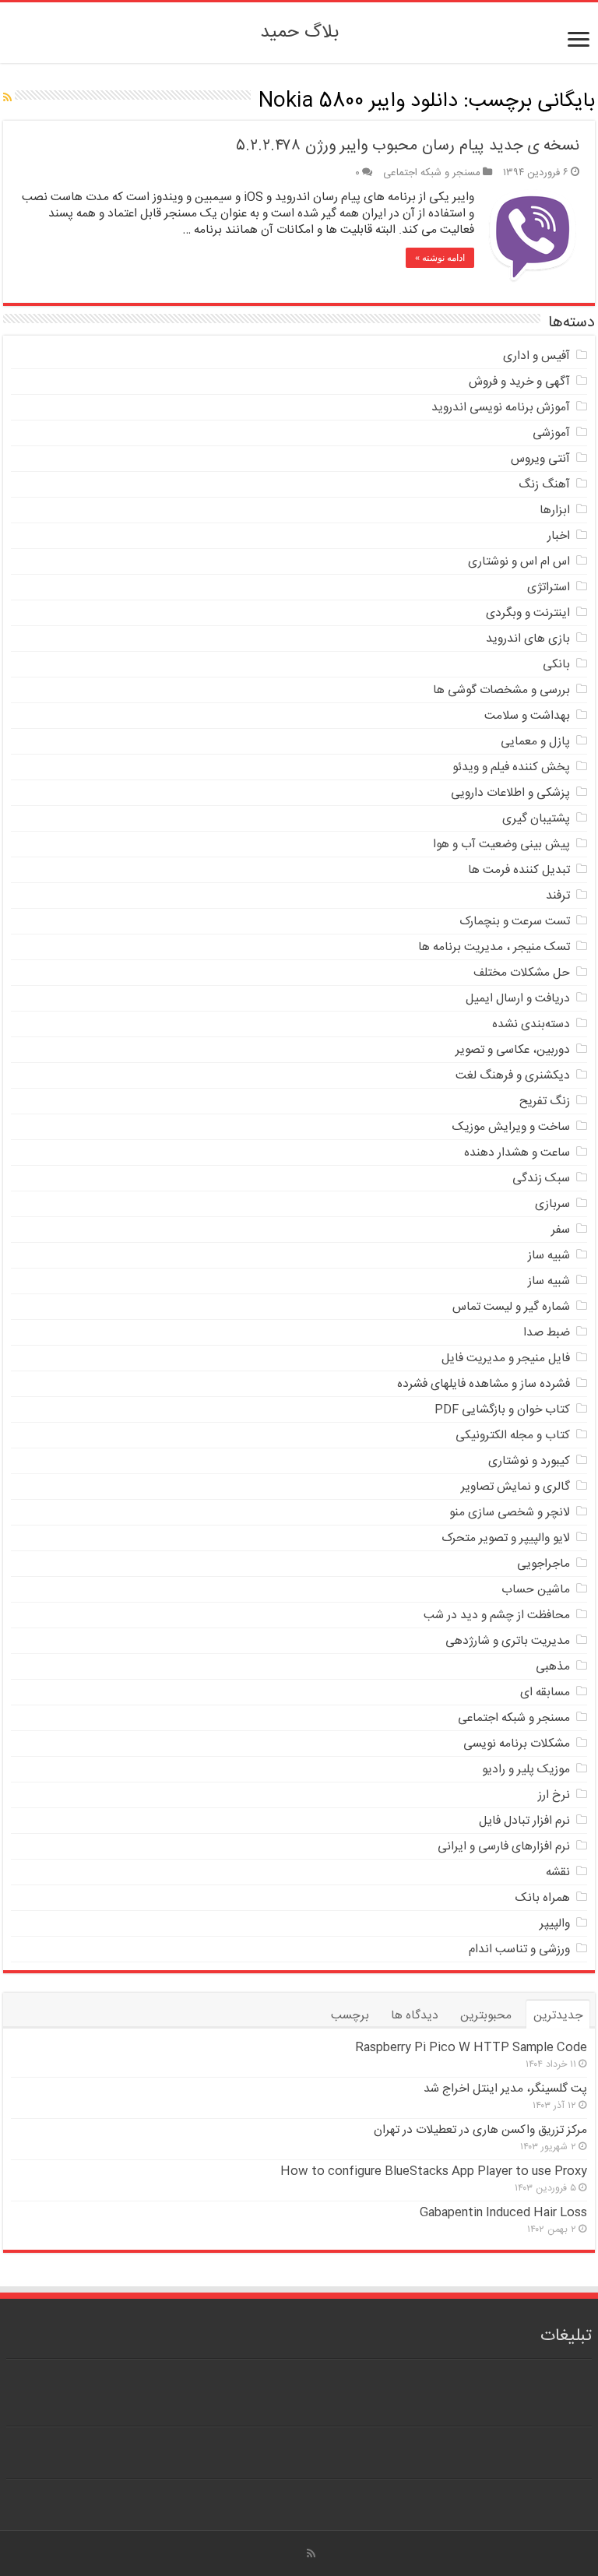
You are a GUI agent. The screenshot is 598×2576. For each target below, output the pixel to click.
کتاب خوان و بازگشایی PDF (502, 1410)
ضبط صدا (547, 1333)
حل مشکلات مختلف (522, 973)
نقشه (558, 1872)
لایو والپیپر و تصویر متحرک (506, 1538)
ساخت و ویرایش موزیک (511, 1127)
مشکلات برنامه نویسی (517, 1744)
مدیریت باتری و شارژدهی (508, 1641)
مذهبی (553, 1667)
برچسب (350, 2016)
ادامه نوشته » (440, 258)
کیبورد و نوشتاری (529, 1461)
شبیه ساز (549, 1256)
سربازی (552, 1204)
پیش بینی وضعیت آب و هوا (501, 845)
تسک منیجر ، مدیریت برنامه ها (494, 947)
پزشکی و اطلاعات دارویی (510, 793)
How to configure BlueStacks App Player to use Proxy (434, 2171)
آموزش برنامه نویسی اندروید (501, 408)
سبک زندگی (541, 1179)
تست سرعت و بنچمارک (515, 922)
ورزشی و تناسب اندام (519, 1950)
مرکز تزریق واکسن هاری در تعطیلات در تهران (480, 2130)
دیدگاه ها (415, 2016)
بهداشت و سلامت (527, 716)
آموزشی (551, 433)
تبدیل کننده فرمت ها (519, 870)
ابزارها (555, 510)
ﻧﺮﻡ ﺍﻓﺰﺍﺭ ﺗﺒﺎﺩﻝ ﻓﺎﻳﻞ (524, 1821)
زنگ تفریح (545, 1101)
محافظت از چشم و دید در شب (497, 1615)
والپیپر (555, 1924)
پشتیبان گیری (536, 819)
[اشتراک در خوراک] (7, 99)
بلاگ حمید (299, 33)
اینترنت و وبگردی (528, 613)
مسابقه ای (545, 1693)
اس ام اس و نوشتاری (519, 562)
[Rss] (311, 2553)
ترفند (558, 896)
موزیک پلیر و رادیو (526, 1770)
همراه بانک (543, 1898)
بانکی (556, 665)
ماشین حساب (536, 1590)
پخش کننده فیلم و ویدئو (511, 767)
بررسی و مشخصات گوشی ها (501, 690)
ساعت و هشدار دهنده (517, 1153)
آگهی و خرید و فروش (519, 382)
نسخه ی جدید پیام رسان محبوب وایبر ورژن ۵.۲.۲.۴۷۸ (408, 146)
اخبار (559, 536)
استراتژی (549, 588)
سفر (561, 1230)
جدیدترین (558, 2016)
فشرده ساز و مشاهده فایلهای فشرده (484, 1384)
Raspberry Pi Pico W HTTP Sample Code (471, 2048)
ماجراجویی (543, 1564)
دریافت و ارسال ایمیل (518, 999)
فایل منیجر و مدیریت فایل (506, 1358)
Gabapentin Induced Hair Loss (503, 2213)
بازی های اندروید (528, 639)
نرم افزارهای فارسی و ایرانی (504, 1847)
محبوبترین (486, 2016)
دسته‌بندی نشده (531, 1024)
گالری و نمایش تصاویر (515, 1487)
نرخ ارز (554, 1795)
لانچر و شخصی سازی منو (510, 1513)
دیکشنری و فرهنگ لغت (513, 1076)
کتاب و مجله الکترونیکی (513, 1436)
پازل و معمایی (535, 742)
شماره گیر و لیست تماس (511, 1307)
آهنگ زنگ (544, 485)
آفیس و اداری (536, 356)
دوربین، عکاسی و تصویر (513, 1050)
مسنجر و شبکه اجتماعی (432, 173)
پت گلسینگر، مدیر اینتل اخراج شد (505, 2089)
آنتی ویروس (540, 459)
